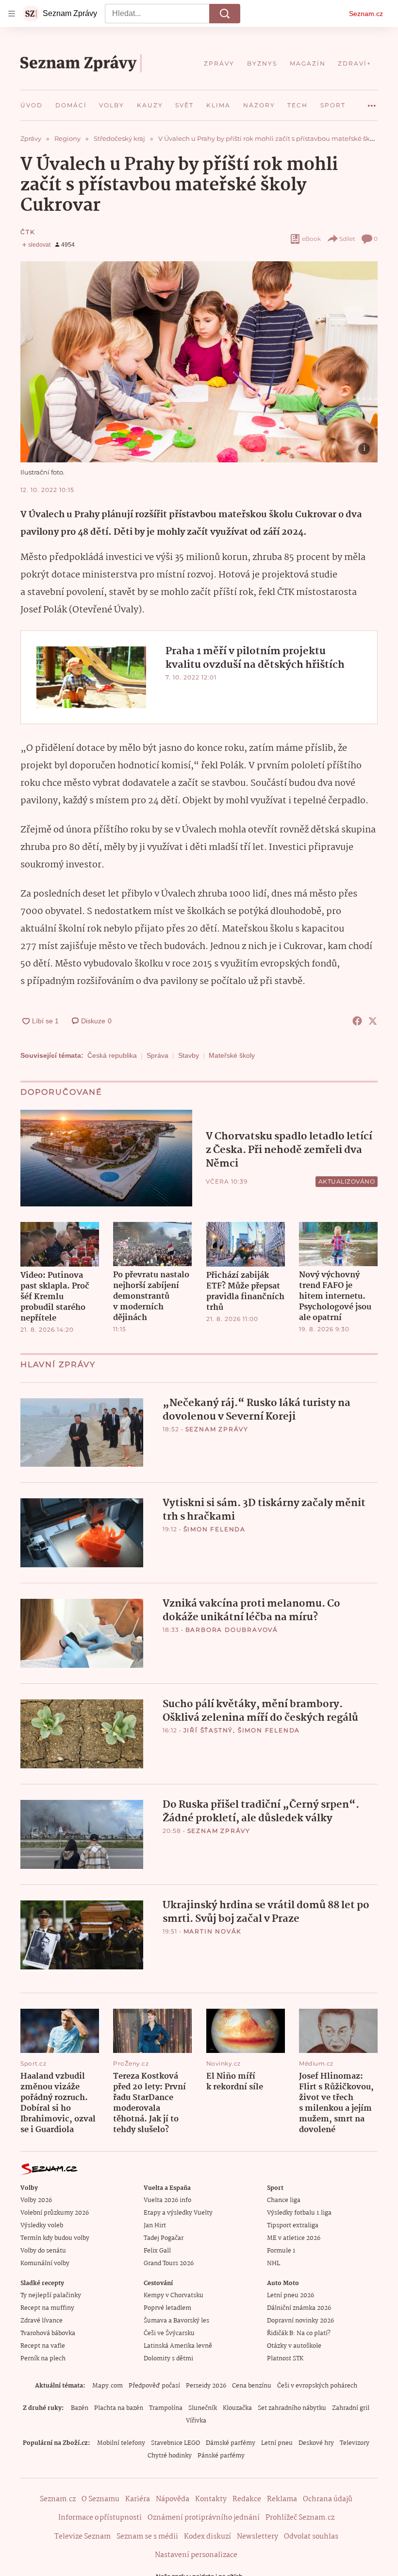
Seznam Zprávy (217, 1429)
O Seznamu (100, 2499)
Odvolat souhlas (311, 2537)
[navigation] (12, 14)
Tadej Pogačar (164, 2238)
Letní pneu (277, 2443)
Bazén (80, 2408)
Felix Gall (157, 2251)
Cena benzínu (252, 2386)
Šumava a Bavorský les (176, 2321)
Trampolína (166, 2408)
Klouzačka (237, 2408)
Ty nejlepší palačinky (51, 2296)
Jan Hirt (155, 2226)
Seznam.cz (366, 14)
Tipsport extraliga (293, 2226)
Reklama (282, 2499)
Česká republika (112, 1055)
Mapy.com (108, 2386)
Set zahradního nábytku (292, 2408)
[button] (199, 362)
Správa (158, 1055)
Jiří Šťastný (208, 1730)
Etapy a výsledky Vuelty (178, 2213)
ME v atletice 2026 (294, 2238)
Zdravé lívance (41, 2321)
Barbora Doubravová (232, 1630)
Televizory (355, 2443)
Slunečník (203, 2408)
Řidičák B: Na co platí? (299, 2333)
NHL (274, 2263)
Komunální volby (45, 2263)
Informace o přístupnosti (100, 2518)
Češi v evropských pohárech (317, 2386)
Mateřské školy (232, 1055)
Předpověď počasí (154, 2386)
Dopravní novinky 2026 (300, 2321)
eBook (311, 239)
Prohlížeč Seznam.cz (300, 2518)
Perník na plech (43, 2359)
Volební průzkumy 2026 (55, 2213)
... (372, 102)
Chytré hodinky (170, 2456)
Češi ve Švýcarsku (169, 2333)
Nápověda (173, 2499)
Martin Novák (213, 1931)
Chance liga (284, 2200)
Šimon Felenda (215, 1529)
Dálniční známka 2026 (299, 2308)
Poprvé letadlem (167, 2308)
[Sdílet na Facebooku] (357, 1021)
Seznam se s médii (147, 2537)
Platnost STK (285, 2359)
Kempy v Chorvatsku (174, 2296)
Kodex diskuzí (207, 2537)
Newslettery (257, 2537)
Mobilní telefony (121, 2443)
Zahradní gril (351, 2408)
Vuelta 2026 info (167, 2200)
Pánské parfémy (221, 2456)
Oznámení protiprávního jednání (204, 2518)
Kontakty (211, 2499)
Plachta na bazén (119, 2408)
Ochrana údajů (328, 2499)
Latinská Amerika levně (178, 2346)
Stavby (189, 1055)
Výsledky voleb (42, 2226)
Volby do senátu (43, 2251)
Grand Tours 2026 (169, 2263)
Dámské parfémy (231, 2443)
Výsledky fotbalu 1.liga (299, 2213)
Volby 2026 (36, 2200)
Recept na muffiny (47, 2308)
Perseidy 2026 (206, 2386)
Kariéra (138, 2499)
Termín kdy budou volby (55, 2238)
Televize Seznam (83, 2537)
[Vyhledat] (225, 14)
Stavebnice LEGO (175, 2443)
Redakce (247, 2499)
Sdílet (347, 239)
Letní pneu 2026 (290, 2296)
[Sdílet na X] (373, 1021)
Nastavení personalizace (196, 2555)
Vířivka (196, 2421)
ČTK (28, 232)
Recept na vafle (43, 2346)
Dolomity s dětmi (168, 2359)
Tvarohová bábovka (48, 2333)
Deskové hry (316, 2443)
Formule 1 (281, 2251)
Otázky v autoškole (294, 2346)
